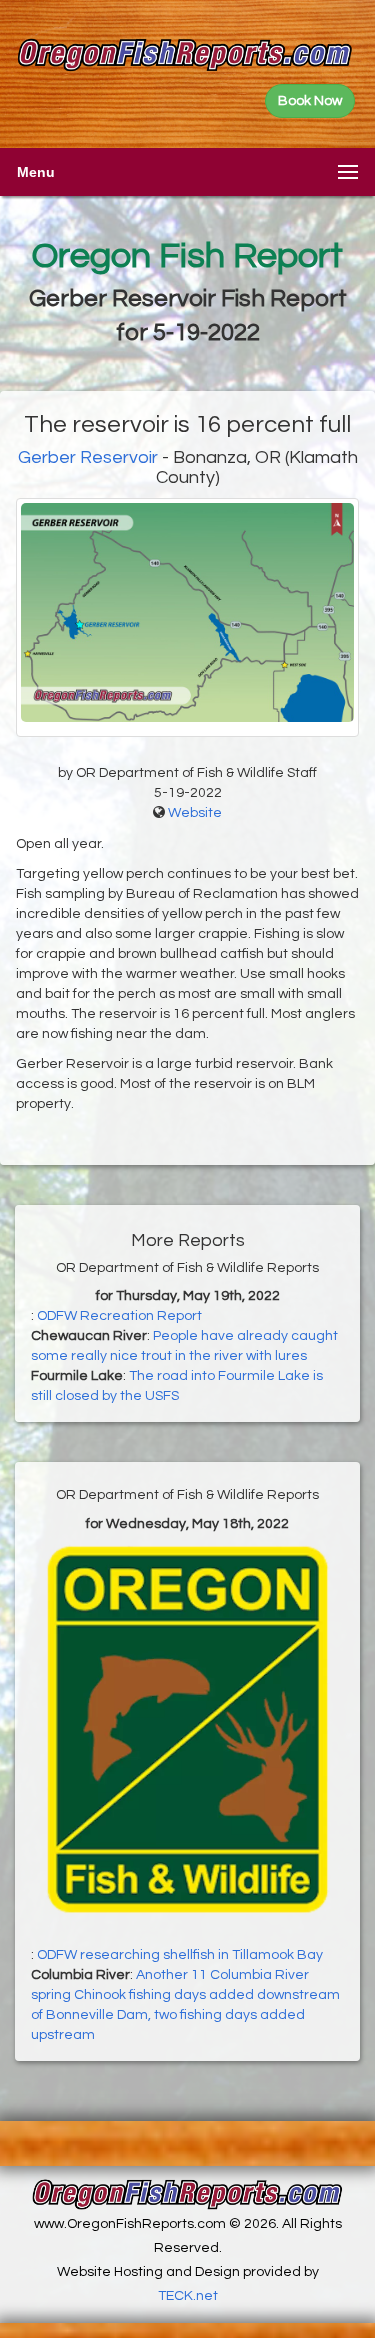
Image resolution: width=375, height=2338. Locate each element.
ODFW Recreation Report (119, 1316)
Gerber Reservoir (88, 457)
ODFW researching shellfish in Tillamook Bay (180, 1955)
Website (195, 813)
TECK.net (188, 2296)
